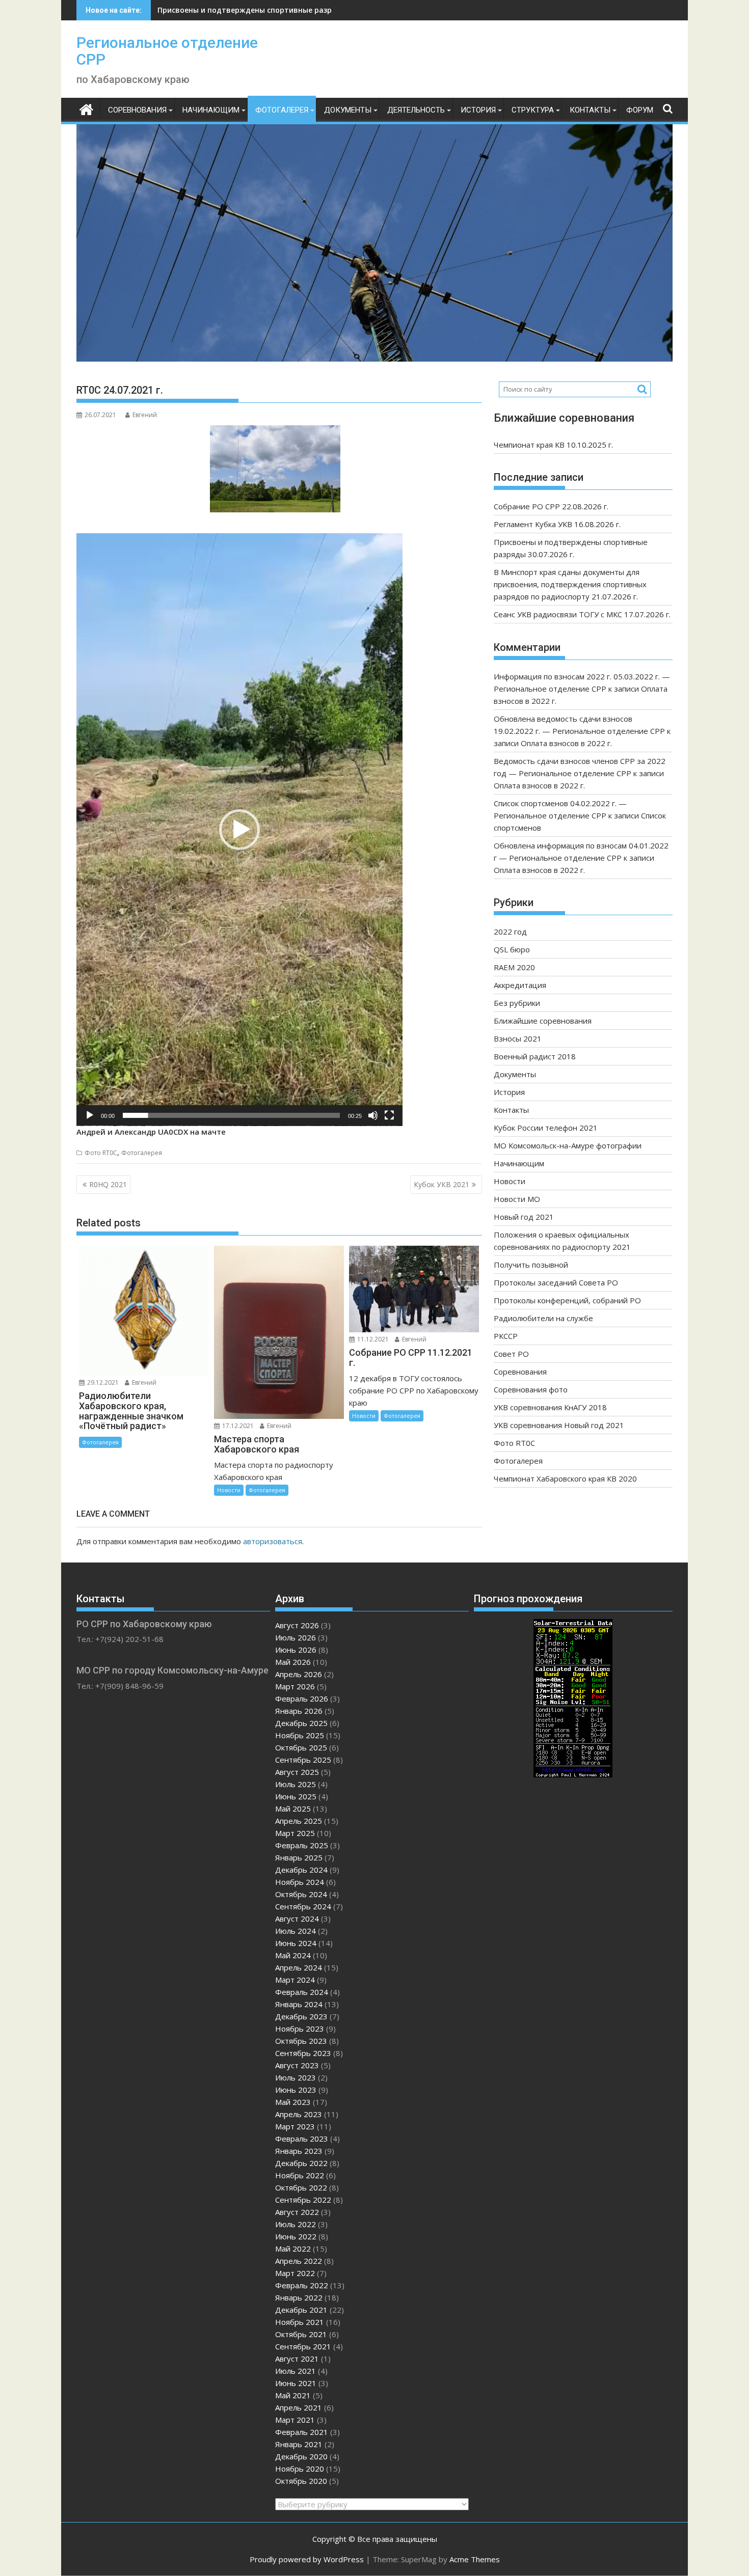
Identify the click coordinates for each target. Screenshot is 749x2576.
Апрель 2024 (299, 1967)
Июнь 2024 (296, 1943)
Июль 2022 (296, 2224)
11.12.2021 (372, 1339)
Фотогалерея (282, 110)
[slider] (231, 1115)
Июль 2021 (296, 2371)
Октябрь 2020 (301, 2481)
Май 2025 (293, 1808)
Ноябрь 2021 (300, 2322)
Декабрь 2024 (301, 1870)
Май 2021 (293, 2395)
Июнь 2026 (296, 1650)
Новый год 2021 (524, 1217)
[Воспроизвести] (90, 1115)
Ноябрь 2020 (300, 2469)
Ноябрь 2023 (300, 2029)
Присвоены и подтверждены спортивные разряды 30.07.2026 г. (275, 10)
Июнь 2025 (296, 1796)
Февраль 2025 (302, 1845)
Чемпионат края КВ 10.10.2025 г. (553, 445)
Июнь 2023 (296, 2090)
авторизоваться (273, 1541)
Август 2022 (297, 2212)
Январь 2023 (299, 2151)
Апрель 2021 (299, 2407)
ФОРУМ (640, 110)
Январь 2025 (299, 1857)
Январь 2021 (299, 2444)
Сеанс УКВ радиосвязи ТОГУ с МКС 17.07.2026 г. (582, 614)
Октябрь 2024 (301, 1894)
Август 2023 (297, 2065)
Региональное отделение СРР (167, 51)
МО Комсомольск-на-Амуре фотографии (568, 1145)
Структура (533, 110)
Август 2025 (297, 1772)
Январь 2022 (299, 2297)
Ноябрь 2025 (300, 1735)
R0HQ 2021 (108, 1184)
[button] (239, 830)
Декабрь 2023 (301, 2016)
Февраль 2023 (302, 2139)
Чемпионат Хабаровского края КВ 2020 (565, 1478)
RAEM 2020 (514, 967)
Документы (348, 110)
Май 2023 (293, 2102)
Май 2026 (293, 1662)
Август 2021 (297, 2359)
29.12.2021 (102, 1382)
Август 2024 (297, 1919)
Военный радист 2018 (535, 1056)
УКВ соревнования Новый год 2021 (559, 1425)
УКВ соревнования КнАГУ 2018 (550, 1407)
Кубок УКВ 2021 (442, 1184)
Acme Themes (475, 2559)
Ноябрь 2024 (300, 1882)
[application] (239, 830)
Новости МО (517, 1199)
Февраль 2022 (302, 2285)
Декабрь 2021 (301, 2310)
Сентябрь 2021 (303, 2346)
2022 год (510, 931)
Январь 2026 (299, 1711)
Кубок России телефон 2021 (546, 1128)
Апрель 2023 (299, 2114)
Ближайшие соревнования (543, 1021)
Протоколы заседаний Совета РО (556, 1282)
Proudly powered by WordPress (307, 2559)
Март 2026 (295, 1686)
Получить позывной (531, 1265)
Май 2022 (293, 2249)
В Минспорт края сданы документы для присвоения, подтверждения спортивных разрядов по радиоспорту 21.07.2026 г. (570, 584)
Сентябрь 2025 (303, 1760)
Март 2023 (295, 2126)
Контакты (590, 110)
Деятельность (416, 110)
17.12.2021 (237, 1426)
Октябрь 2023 (301, 2041)
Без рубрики (517, 1003)
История (478, 110)
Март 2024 (295, 1980)
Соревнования (137, 110)
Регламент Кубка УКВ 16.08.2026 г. (557, 524)
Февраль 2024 (302, 1992)
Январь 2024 (299, 2004)
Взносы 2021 (518, 1038)
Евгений (145, 415)
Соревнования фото (531, 1389)
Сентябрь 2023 (303, 2053)
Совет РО (511, 1354)
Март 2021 (295, 2420)
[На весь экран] (389, 1115)
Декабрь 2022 (301, 2163)
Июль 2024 (296, 1931)
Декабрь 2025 (301, 1723)
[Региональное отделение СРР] (86, 108)
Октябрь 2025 (301, 1747)
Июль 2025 (296, 1784)
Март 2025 (295, 1833)
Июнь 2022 (296, 2236)
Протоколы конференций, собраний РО (567, 1300)
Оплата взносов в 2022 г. (566, 743)
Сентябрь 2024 (303, 1906)
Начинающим (211, 110)
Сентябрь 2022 (303, 2200)
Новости (229, 1490)
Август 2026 (297, 1625)
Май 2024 (293, 1955)
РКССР (506, 1336)
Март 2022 (295, 2273)
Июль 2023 (296, 2077)
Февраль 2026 (302, 1698)
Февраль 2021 (302, 2432)
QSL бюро (512, 949)
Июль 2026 (296, 1637)
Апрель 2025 (299, 1821)
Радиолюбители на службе (543, 1318)
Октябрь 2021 (301, 2334)
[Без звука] (373, 1115)
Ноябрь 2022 (300, 2175)
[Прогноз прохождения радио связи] (573, 1774)
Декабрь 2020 (301, 2456)
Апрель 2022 (299, 2261)
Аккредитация (520, 985)
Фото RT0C (101, 1153)
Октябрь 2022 (301, 2187)
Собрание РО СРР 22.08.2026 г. (551, 506)
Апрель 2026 (299, 1674)
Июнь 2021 (296, 2383)
